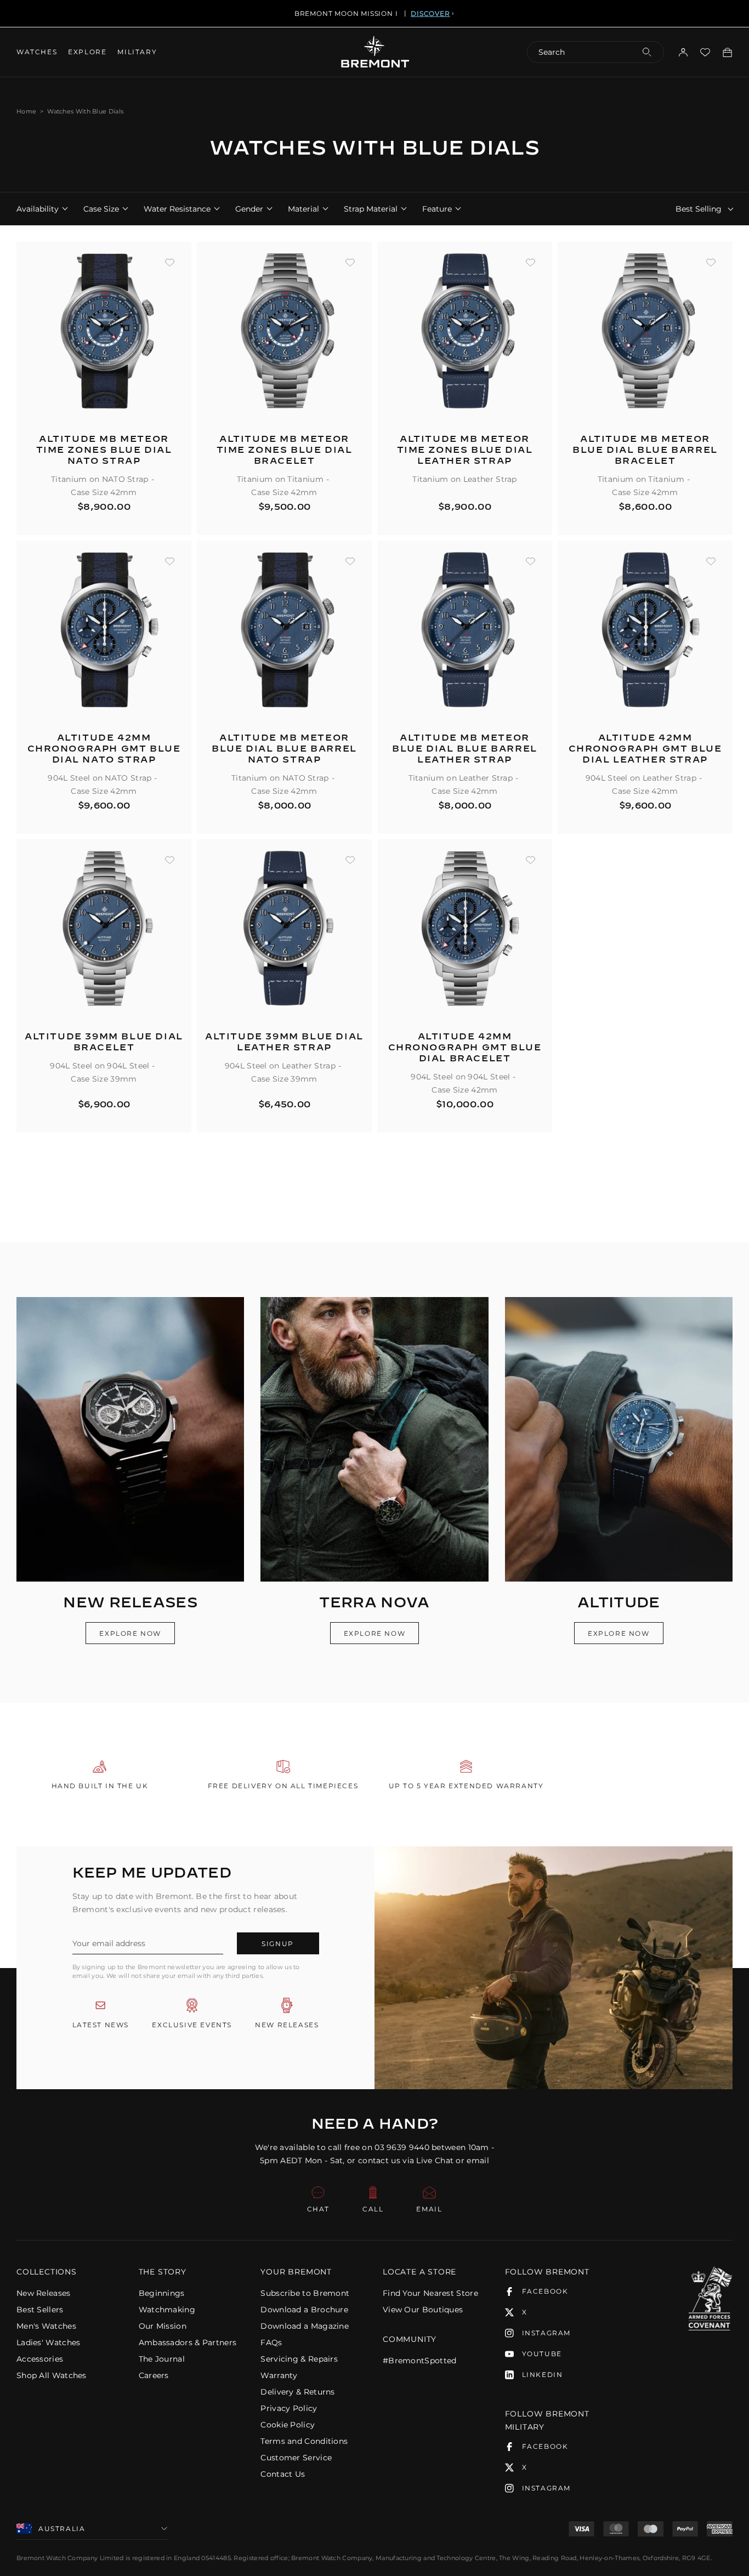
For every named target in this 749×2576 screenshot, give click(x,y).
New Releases (44, 2293)
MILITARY (137, 52)
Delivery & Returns (297, 2392)
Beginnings (162, 2293)
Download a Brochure (304, 2310)
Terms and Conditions (304, 2441)
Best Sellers (40, 2310)
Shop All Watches (52, 2375)
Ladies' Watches (49, 2342)
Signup (278, 1944)
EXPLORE (87, 52)
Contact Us (283, 2474)
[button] (69, 2272)
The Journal (162, 2359)
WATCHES (37, 52)
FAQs (271, 2342)
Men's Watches (46, 2326)
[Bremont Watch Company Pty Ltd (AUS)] (375, 52)
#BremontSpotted (420, 2361)
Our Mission (163, 2326)
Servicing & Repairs (299, 2359)
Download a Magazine (305, 2326)
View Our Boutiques (423, 2310)
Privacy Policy (289, 2408)
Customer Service (296, 2458)
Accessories (40, 2359)
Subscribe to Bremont (305, 2293)
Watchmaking (167, 2310)
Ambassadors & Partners (188, 2342)
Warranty (279, 2375)
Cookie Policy (288, 2425)
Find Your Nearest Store (430, 2293)
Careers (154, 2375)
